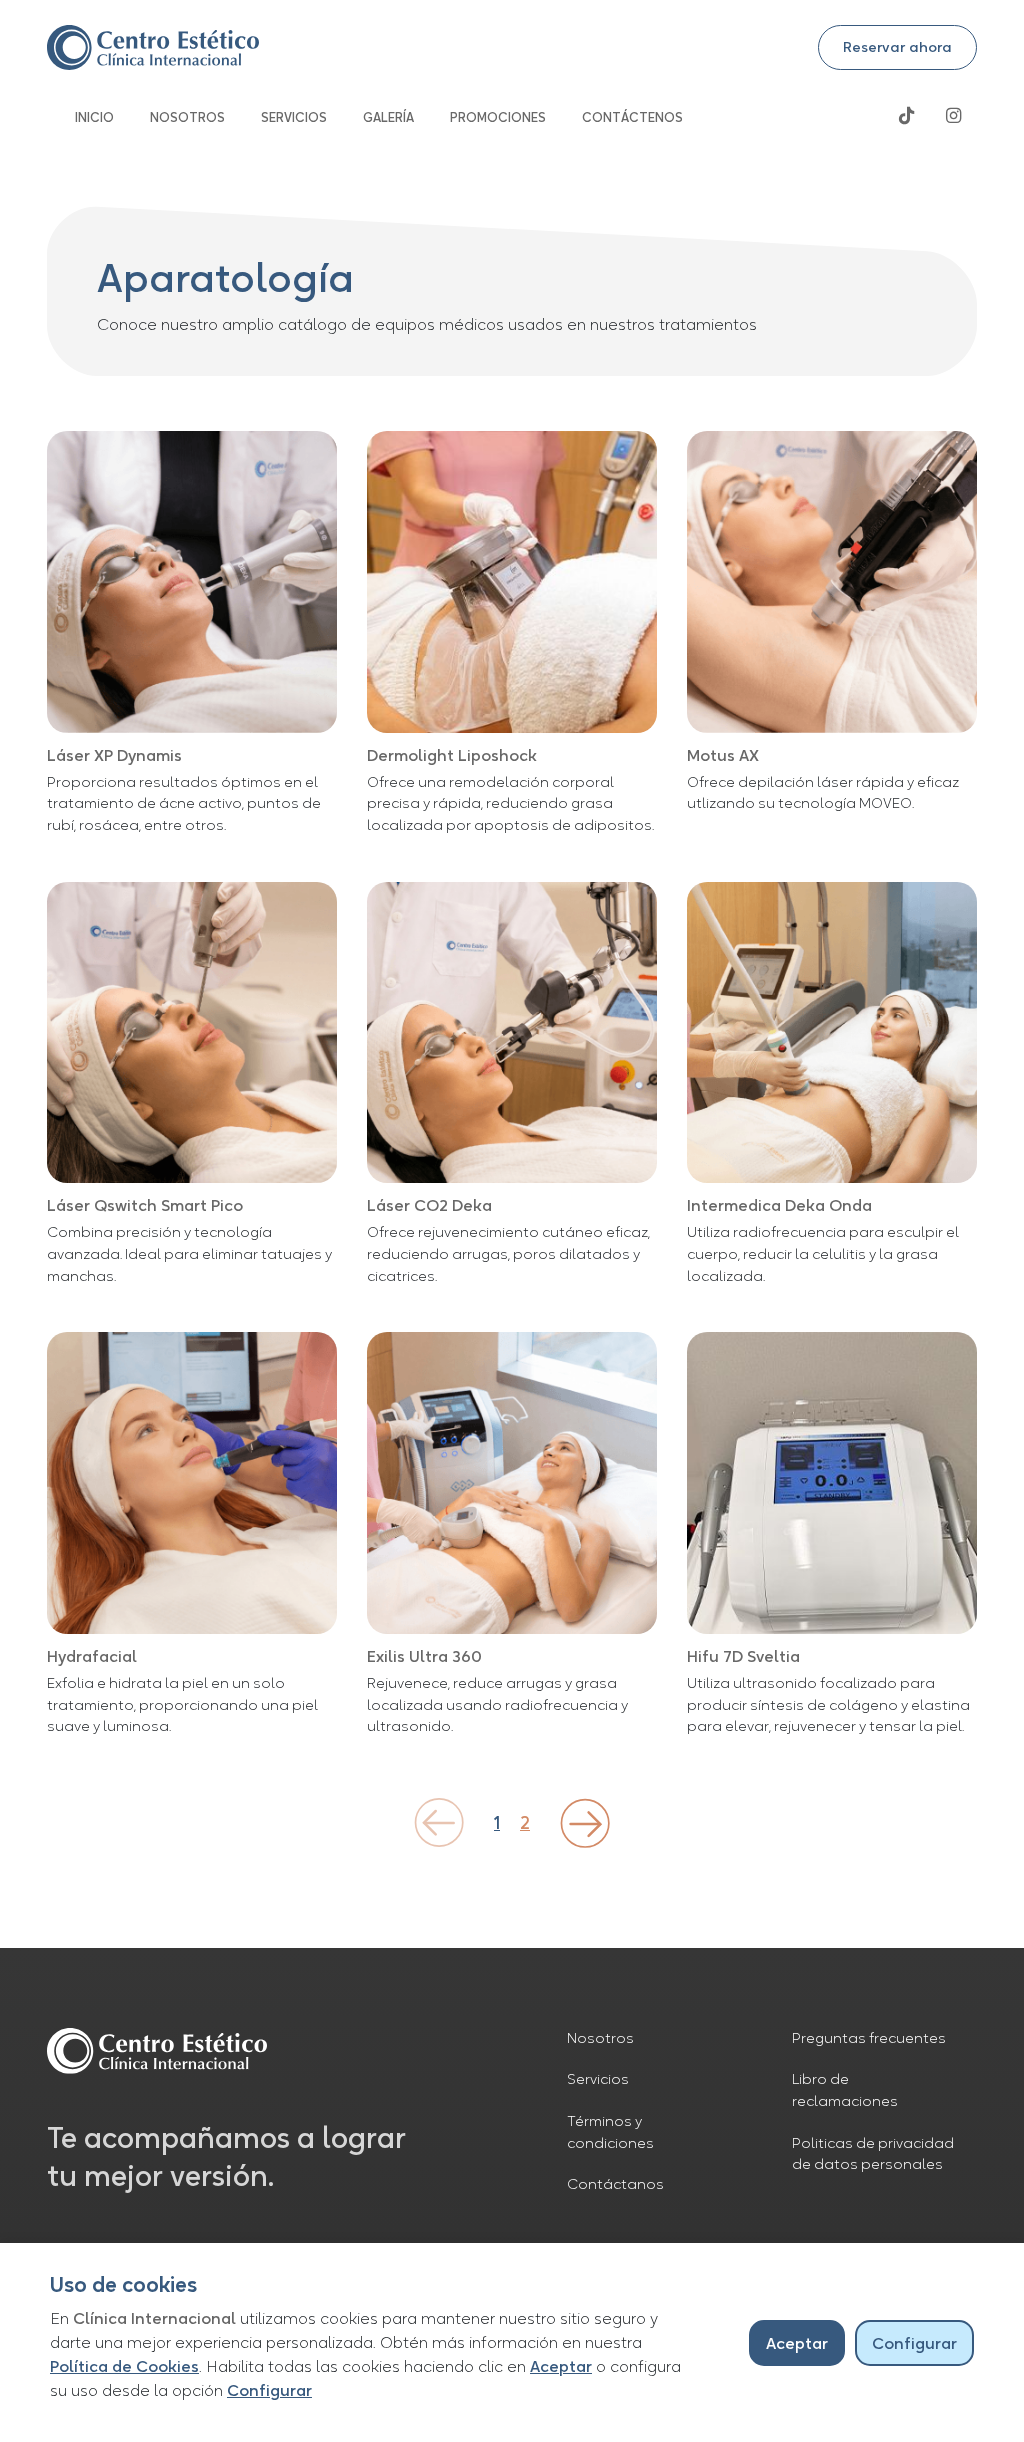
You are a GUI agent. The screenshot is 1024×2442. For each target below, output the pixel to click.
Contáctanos (615, 2184)
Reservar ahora (897, 47)
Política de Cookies (124, 2366)
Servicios (598, 2079)
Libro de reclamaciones (845, 2090)
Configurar (269, 2390)
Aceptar (561, 2366)
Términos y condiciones (610, 2132)
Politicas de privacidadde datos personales (873, 2154)
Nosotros (600, 2038)
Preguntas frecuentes (869, 2038)
